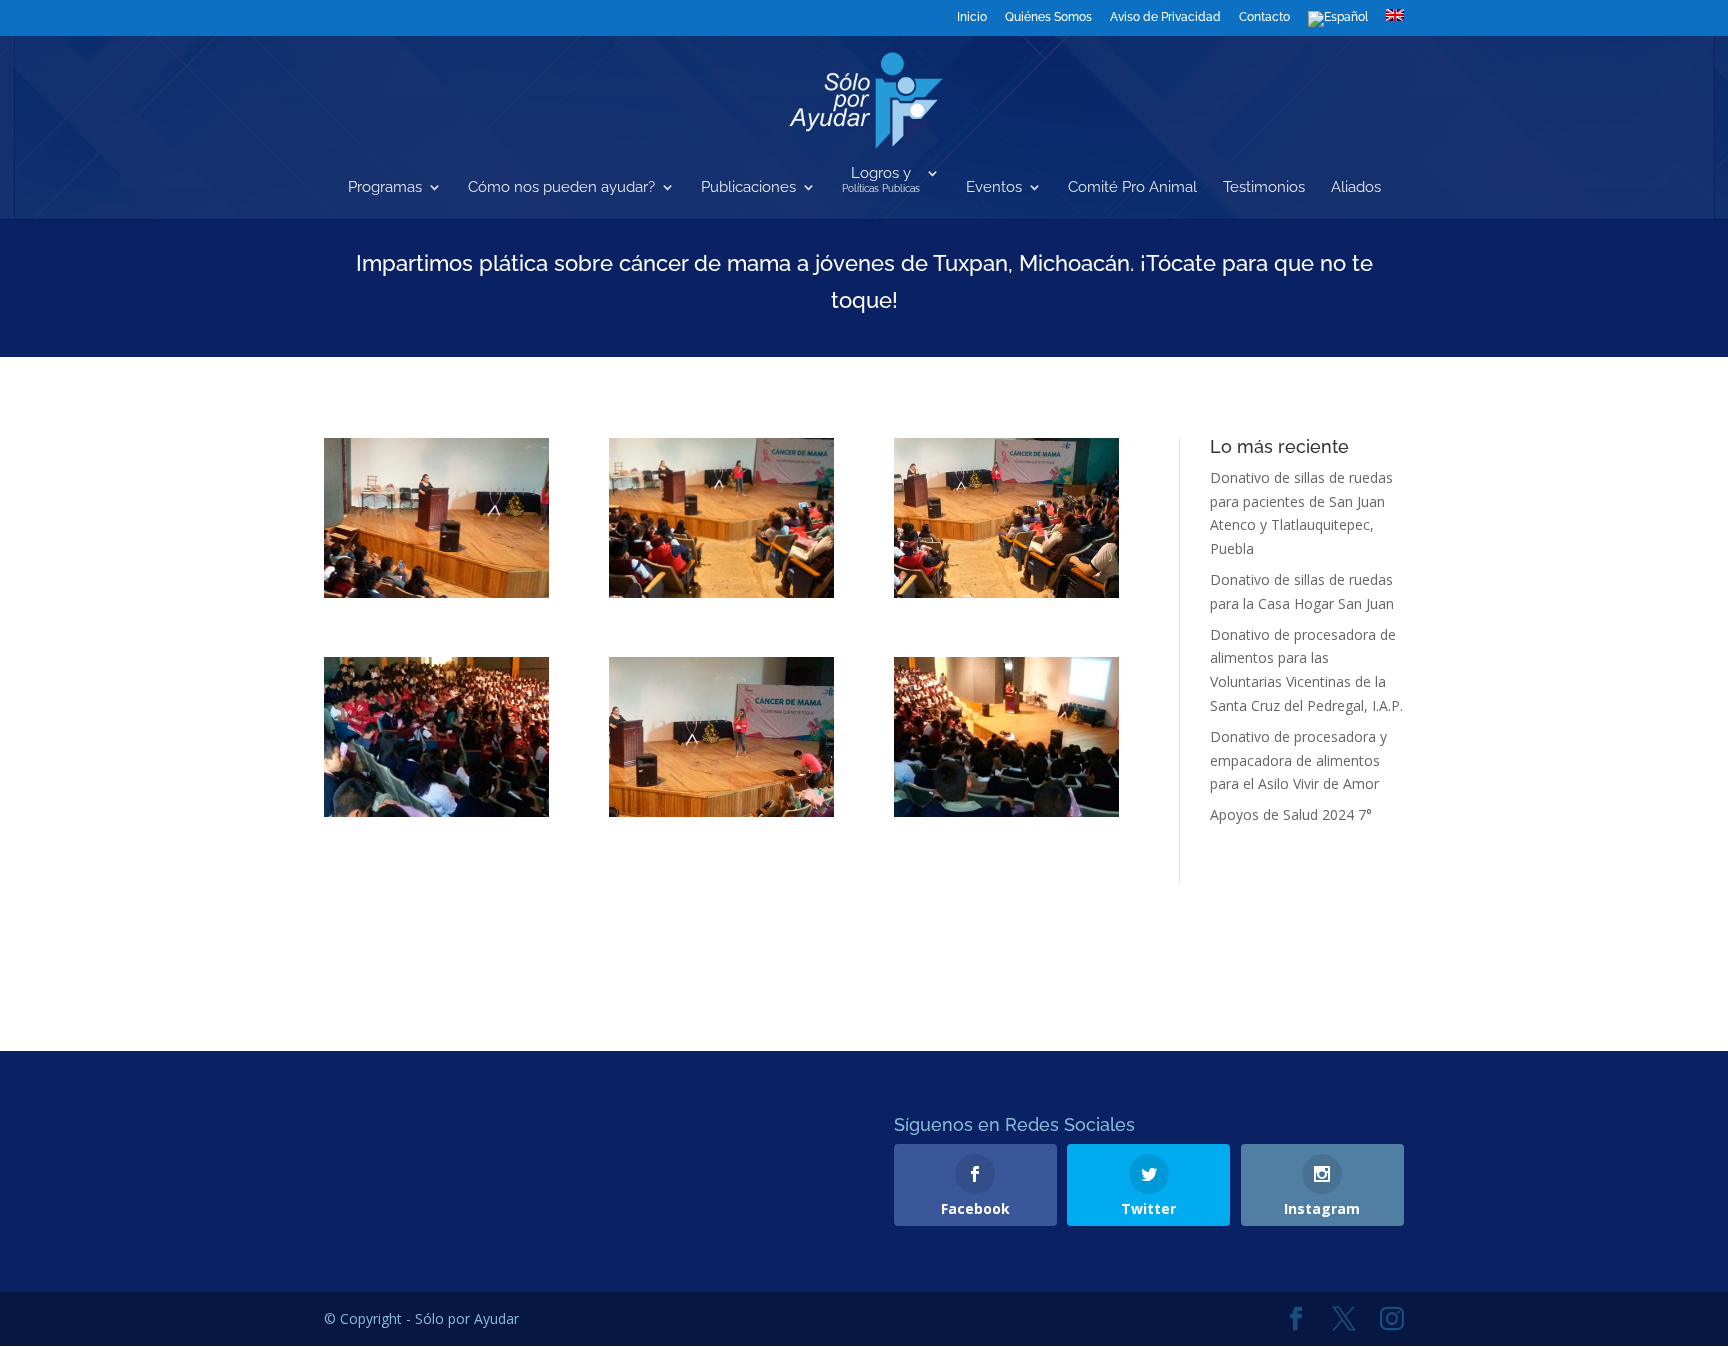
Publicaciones (748, 188)
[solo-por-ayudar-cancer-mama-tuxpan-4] (436, 737)
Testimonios (1264, 188)
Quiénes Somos (1048, 17)
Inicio (972, 17)
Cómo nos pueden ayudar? (561, 188)
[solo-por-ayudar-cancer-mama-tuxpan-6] (1006, 737)
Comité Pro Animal (1132, 188)
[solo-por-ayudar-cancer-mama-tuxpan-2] (721, 518)
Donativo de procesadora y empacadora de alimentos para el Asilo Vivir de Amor (1298, 760)
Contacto (1264, 17)
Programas (385, 188)
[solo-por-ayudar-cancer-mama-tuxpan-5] (721, 737)
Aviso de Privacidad (1165, 17)
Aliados (1356, 188)
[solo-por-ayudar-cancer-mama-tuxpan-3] (1006, 518)
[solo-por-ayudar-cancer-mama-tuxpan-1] (436, 518)
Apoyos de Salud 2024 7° (1291, 814)
